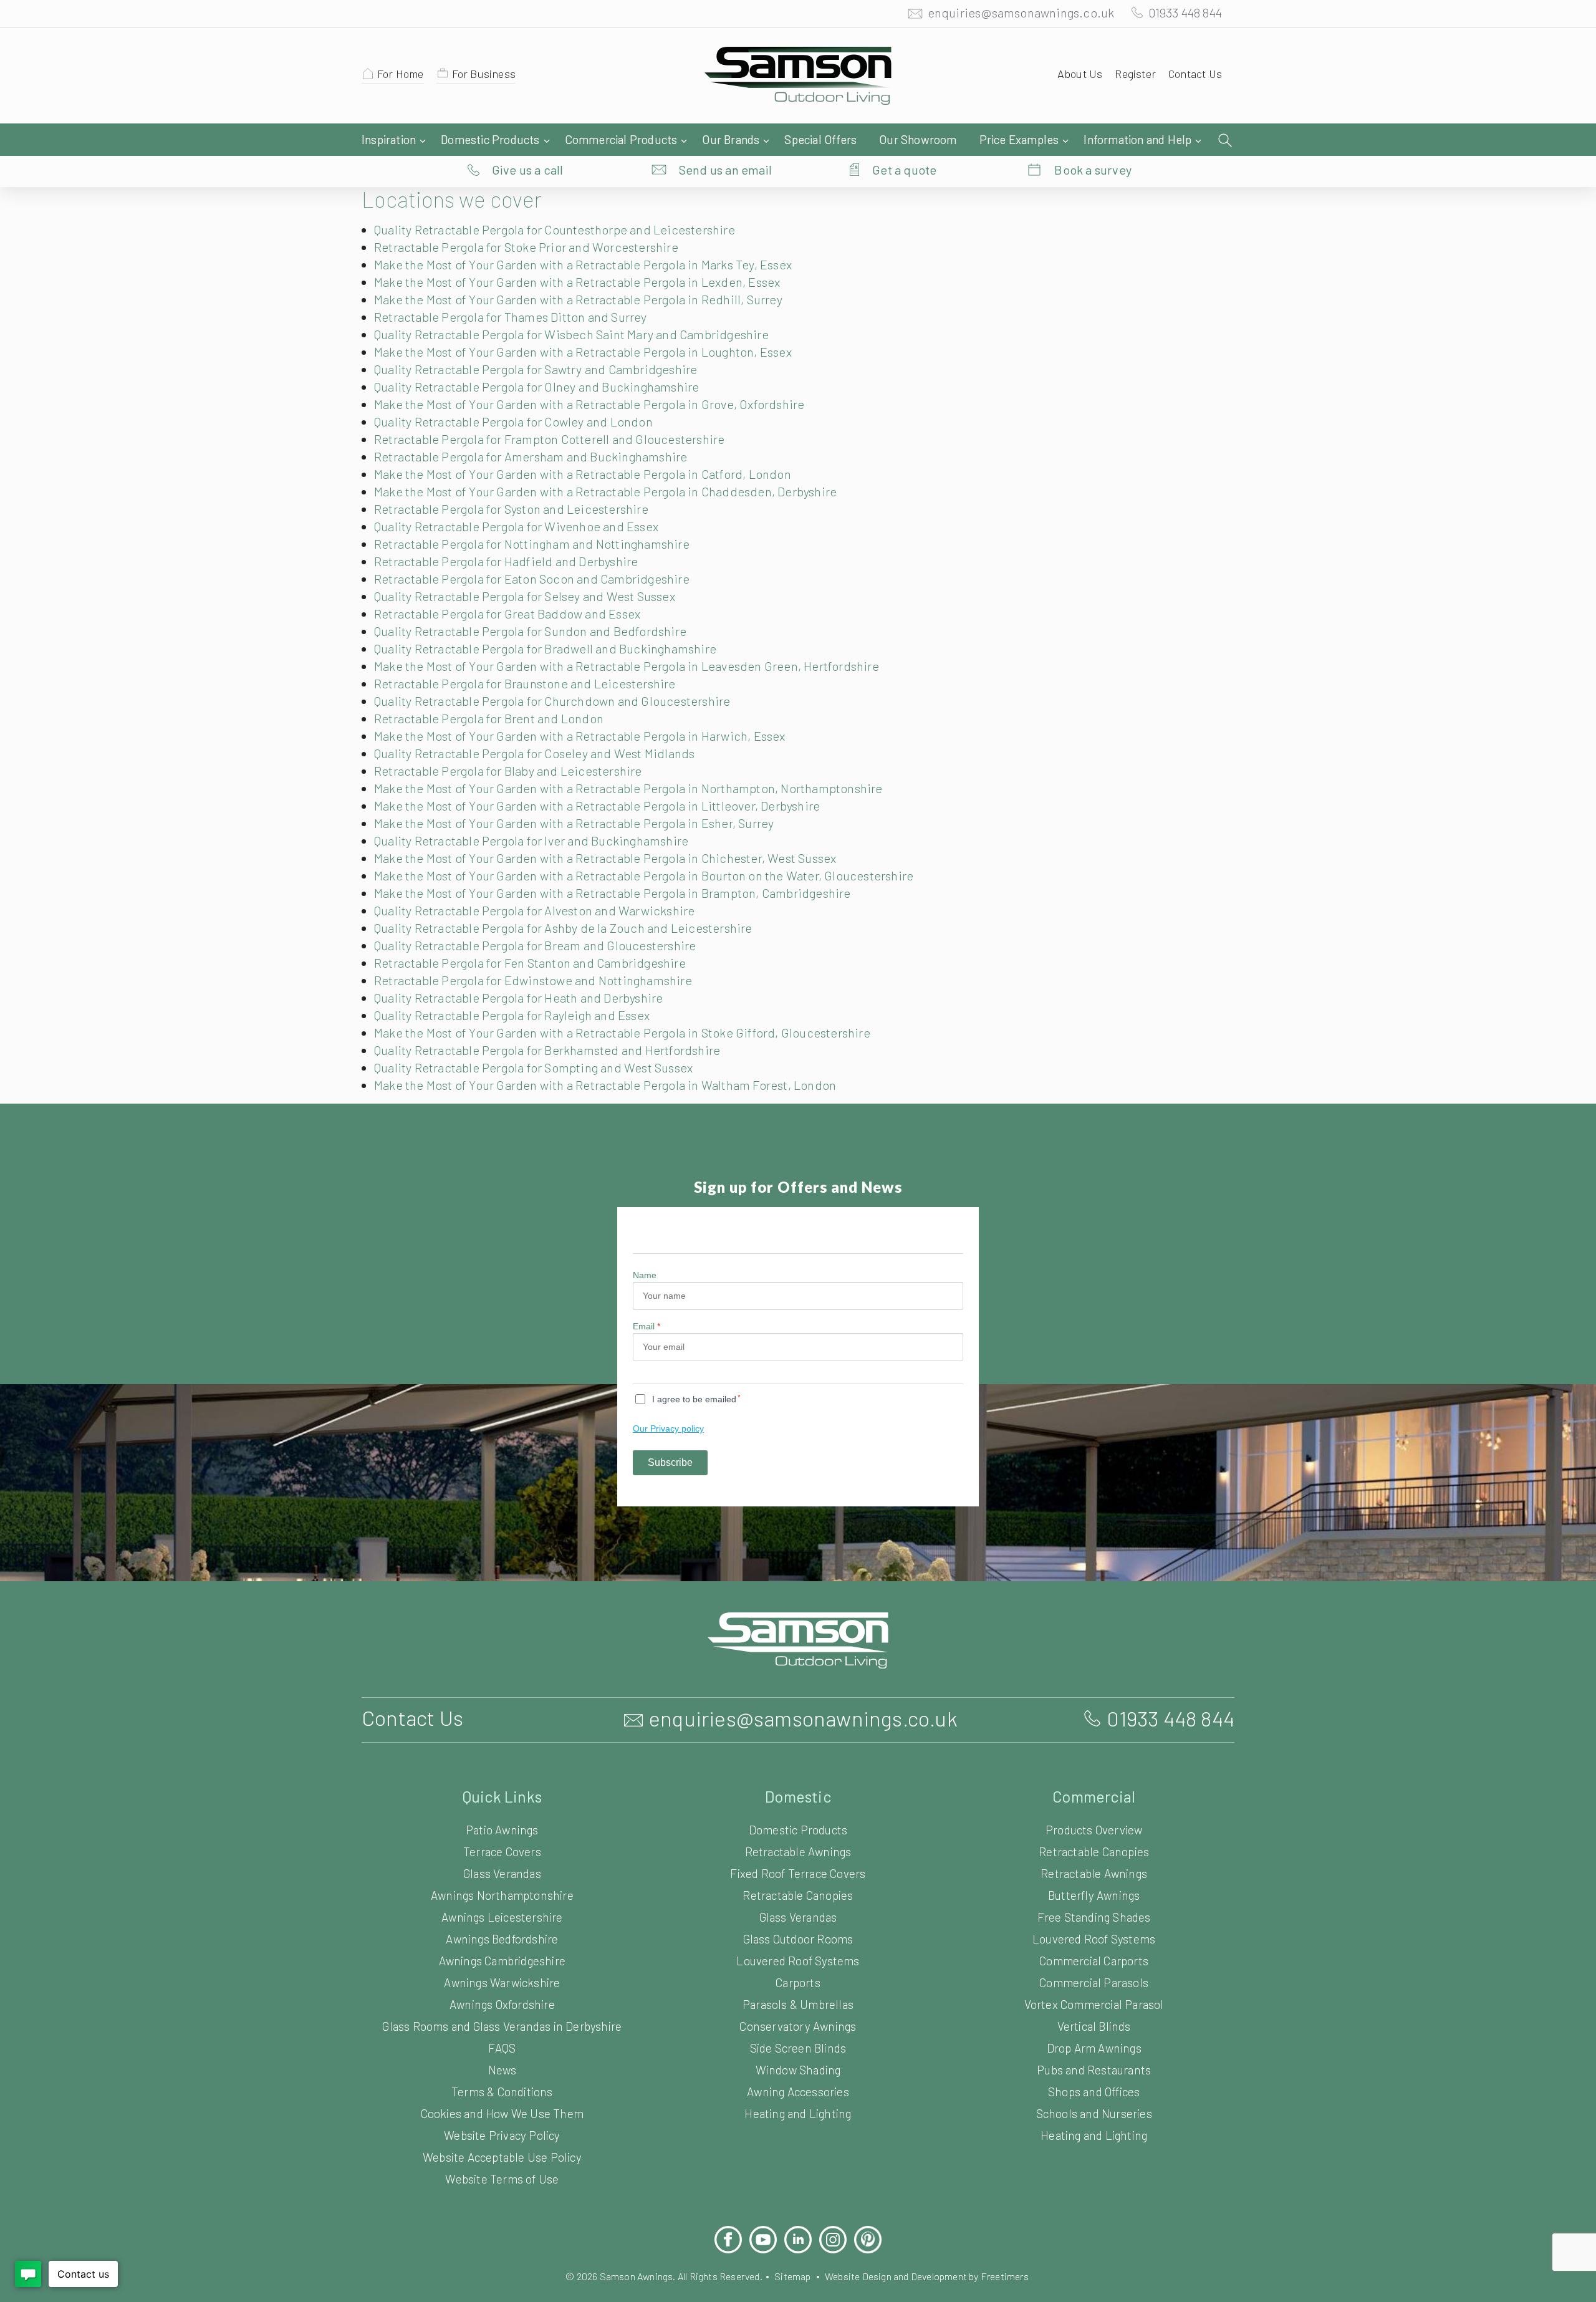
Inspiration (389, 139)
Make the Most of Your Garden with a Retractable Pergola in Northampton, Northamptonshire (628, 788)
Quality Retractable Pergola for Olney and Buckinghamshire (536, 387)
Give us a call (528, 170)
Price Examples (1019, 139)
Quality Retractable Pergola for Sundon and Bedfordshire (530, 631)
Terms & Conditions (502, 2092)
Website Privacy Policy (502, 2135)
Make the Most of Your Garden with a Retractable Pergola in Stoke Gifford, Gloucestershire (622, 1033)
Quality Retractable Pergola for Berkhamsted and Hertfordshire (547, 1050)
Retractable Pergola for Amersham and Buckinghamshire (531, 456)
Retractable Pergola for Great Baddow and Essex (507, 614)
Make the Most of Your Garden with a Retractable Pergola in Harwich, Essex (580, 736)
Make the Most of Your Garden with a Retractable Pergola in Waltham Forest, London (605, 1085)
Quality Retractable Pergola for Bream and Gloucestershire (535, 945)
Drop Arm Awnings (1094, 2048)
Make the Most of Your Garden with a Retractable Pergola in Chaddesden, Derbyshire (605, 491)
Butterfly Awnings (1094, 1895)
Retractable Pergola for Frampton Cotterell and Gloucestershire (549, 439)
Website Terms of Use (502, 2179)
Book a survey (1093, 170)
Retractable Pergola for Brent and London (489, 718)
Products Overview (1094, 1830)
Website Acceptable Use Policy (502, 2157)
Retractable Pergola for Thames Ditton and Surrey (511, 317)
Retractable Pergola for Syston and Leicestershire (511, 509)
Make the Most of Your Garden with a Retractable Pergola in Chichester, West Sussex (605, 858)
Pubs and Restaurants (1094, 2070)
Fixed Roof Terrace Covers (798, 1873)
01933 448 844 (1185, 12)
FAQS (502, 2048)
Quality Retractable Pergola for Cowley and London (513, 421)
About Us (1080, 74)
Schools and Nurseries (1094, 2113)
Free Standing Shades (1094, 1917)
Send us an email (725, 170)
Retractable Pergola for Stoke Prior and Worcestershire (526, 247)
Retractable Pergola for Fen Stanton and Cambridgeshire (530, 963)
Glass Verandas (502, 1873)
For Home (401, 74)
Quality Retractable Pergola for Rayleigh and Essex (512, 1015)
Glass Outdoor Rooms (798, 1939)
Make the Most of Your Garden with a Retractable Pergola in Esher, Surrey (574, 823)
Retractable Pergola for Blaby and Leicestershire (508, 771)
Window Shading (798, 2070)
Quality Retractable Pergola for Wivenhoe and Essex (516, 526)
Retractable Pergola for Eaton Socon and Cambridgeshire (532, 579)
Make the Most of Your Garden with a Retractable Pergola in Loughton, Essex (583, 352)
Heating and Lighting (798, 2113)
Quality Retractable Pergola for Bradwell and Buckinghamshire (545, 648)
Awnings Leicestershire (502, 1917)
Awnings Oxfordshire (502, 2004)
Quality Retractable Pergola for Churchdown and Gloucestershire (552, 701)
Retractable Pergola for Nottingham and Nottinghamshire (532, 544)
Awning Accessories (798, 2092)
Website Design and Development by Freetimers (927, 2276)
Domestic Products (490, 139)
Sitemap (792, 2276)
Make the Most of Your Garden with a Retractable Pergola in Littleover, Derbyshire (597, 806)
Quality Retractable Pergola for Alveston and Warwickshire (534, 910)
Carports (798, 1982)
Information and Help (1137, 139)
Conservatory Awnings (798, 2026)
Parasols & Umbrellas (798, 2004)
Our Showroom (918, 139)
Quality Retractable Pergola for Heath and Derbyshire (518, 998)
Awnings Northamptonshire (502, 1895)
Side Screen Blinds (798, 2048)
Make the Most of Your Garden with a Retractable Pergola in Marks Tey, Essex (583, 264)
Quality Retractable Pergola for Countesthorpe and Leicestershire (555, 229)
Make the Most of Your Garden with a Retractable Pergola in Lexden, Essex (577, 282)
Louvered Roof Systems (798, 1961)
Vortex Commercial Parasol (1094, 2004)
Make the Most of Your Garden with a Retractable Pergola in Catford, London (583, 474)
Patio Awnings (502, 1830)
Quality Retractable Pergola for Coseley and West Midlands (534, 753)
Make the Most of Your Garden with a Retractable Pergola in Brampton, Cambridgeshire (613, 893)
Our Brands (731, 139)
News (502, 2070)
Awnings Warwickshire (502, 1982)
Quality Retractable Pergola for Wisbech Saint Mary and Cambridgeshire (571, 334)
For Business (484, 74)
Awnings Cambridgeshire (502, 1961)
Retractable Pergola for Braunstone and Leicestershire (525, 683)
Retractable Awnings (798, 1852)
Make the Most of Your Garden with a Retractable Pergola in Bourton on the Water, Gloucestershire (644, 875)
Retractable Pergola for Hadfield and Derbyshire (506, 561)
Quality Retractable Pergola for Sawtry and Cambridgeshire (536, 369)
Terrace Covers (502, 1852)
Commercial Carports (1094, 1961)
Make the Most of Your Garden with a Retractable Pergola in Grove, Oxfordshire (589, 404)
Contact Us (1195, 74)
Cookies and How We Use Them (502, 2113)
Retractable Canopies (798, 1895)
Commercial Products (621, 139)
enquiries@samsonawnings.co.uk (1021, 12)
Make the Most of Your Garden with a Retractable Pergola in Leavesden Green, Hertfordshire (627, 666)
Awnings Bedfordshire (502, 1939)
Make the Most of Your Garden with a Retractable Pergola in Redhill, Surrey (578, 299)
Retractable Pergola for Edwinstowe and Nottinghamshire (533, 980)
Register (1135, 74)
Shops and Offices (1094, 2092)
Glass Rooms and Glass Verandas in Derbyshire (502, 2026)
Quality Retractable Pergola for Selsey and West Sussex (525, 596)
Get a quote (904, 170)
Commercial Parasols (1094, 1982)
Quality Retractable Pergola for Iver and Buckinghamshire (531, 840)
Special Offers (820, 139)
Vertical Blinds (1094, 2026)
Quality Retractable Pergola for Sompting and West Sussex (533, 1067)
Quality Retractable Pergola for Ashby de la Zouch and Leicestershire (563, 928)
